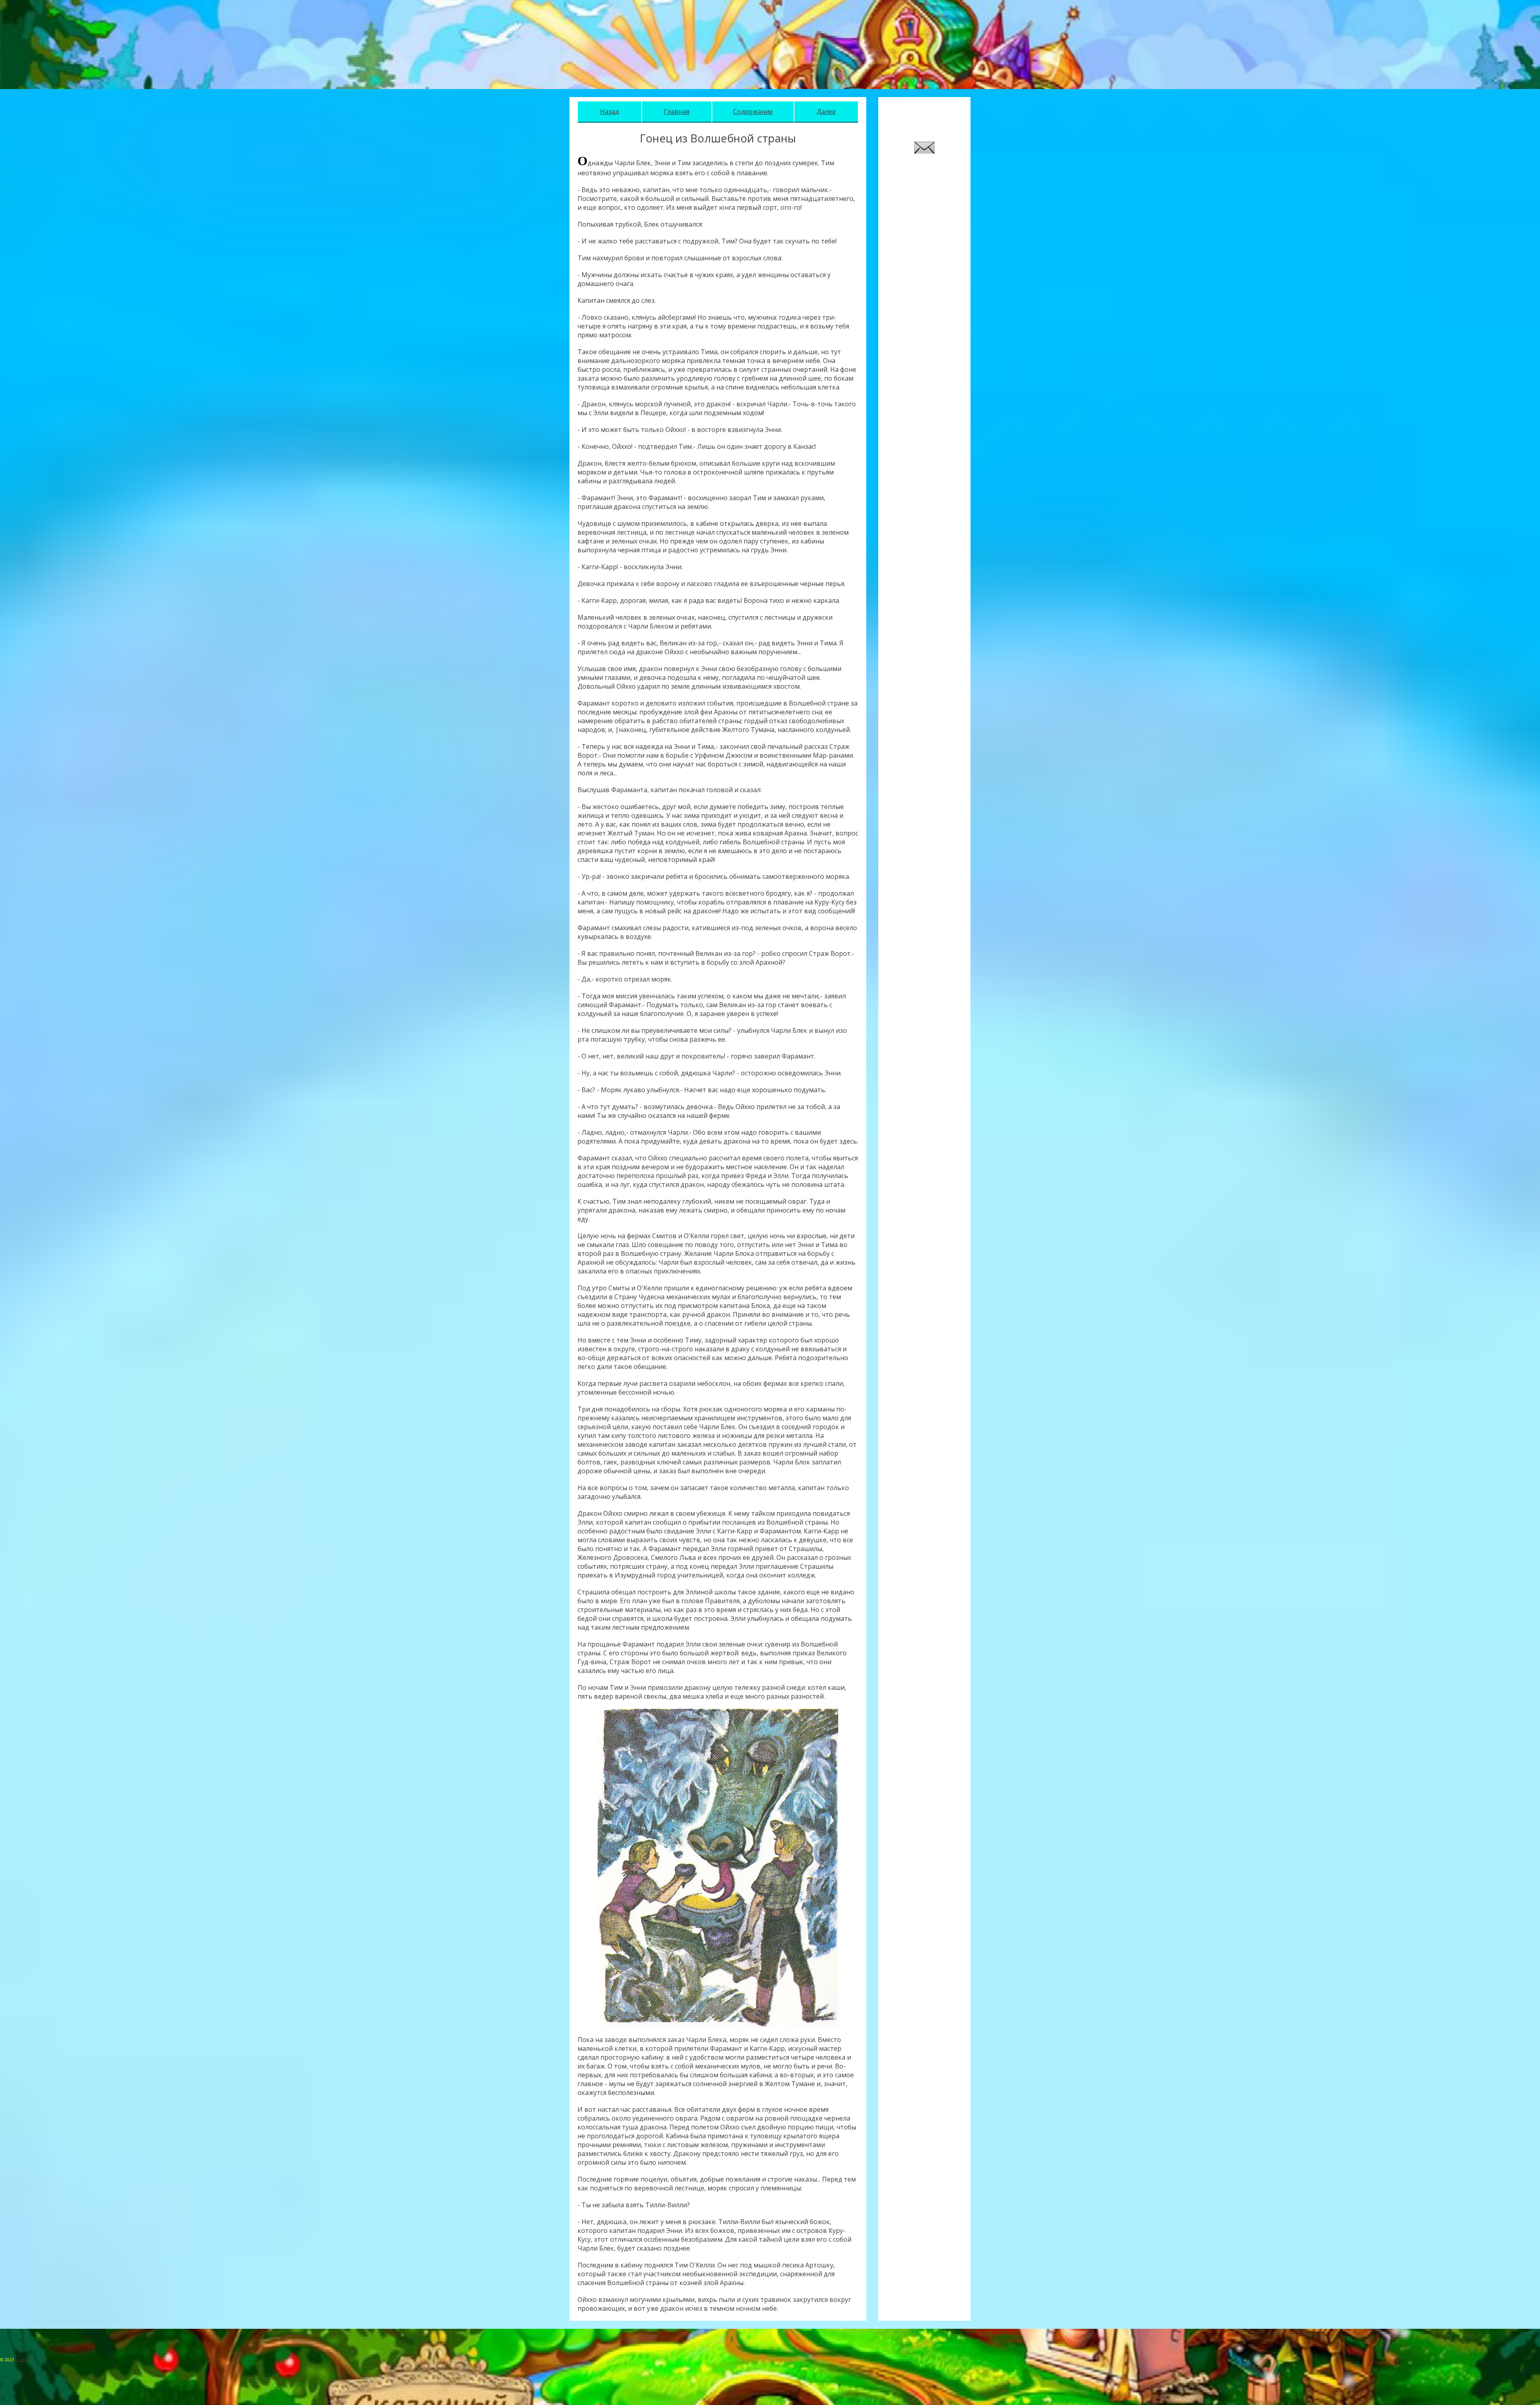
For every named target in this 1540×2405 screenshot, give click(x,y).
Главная (677, 112)
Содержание (753, 112)
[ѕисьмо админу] (924, 151)
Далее (826, 112)
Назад (610, 112)
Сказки (22, 2360)
